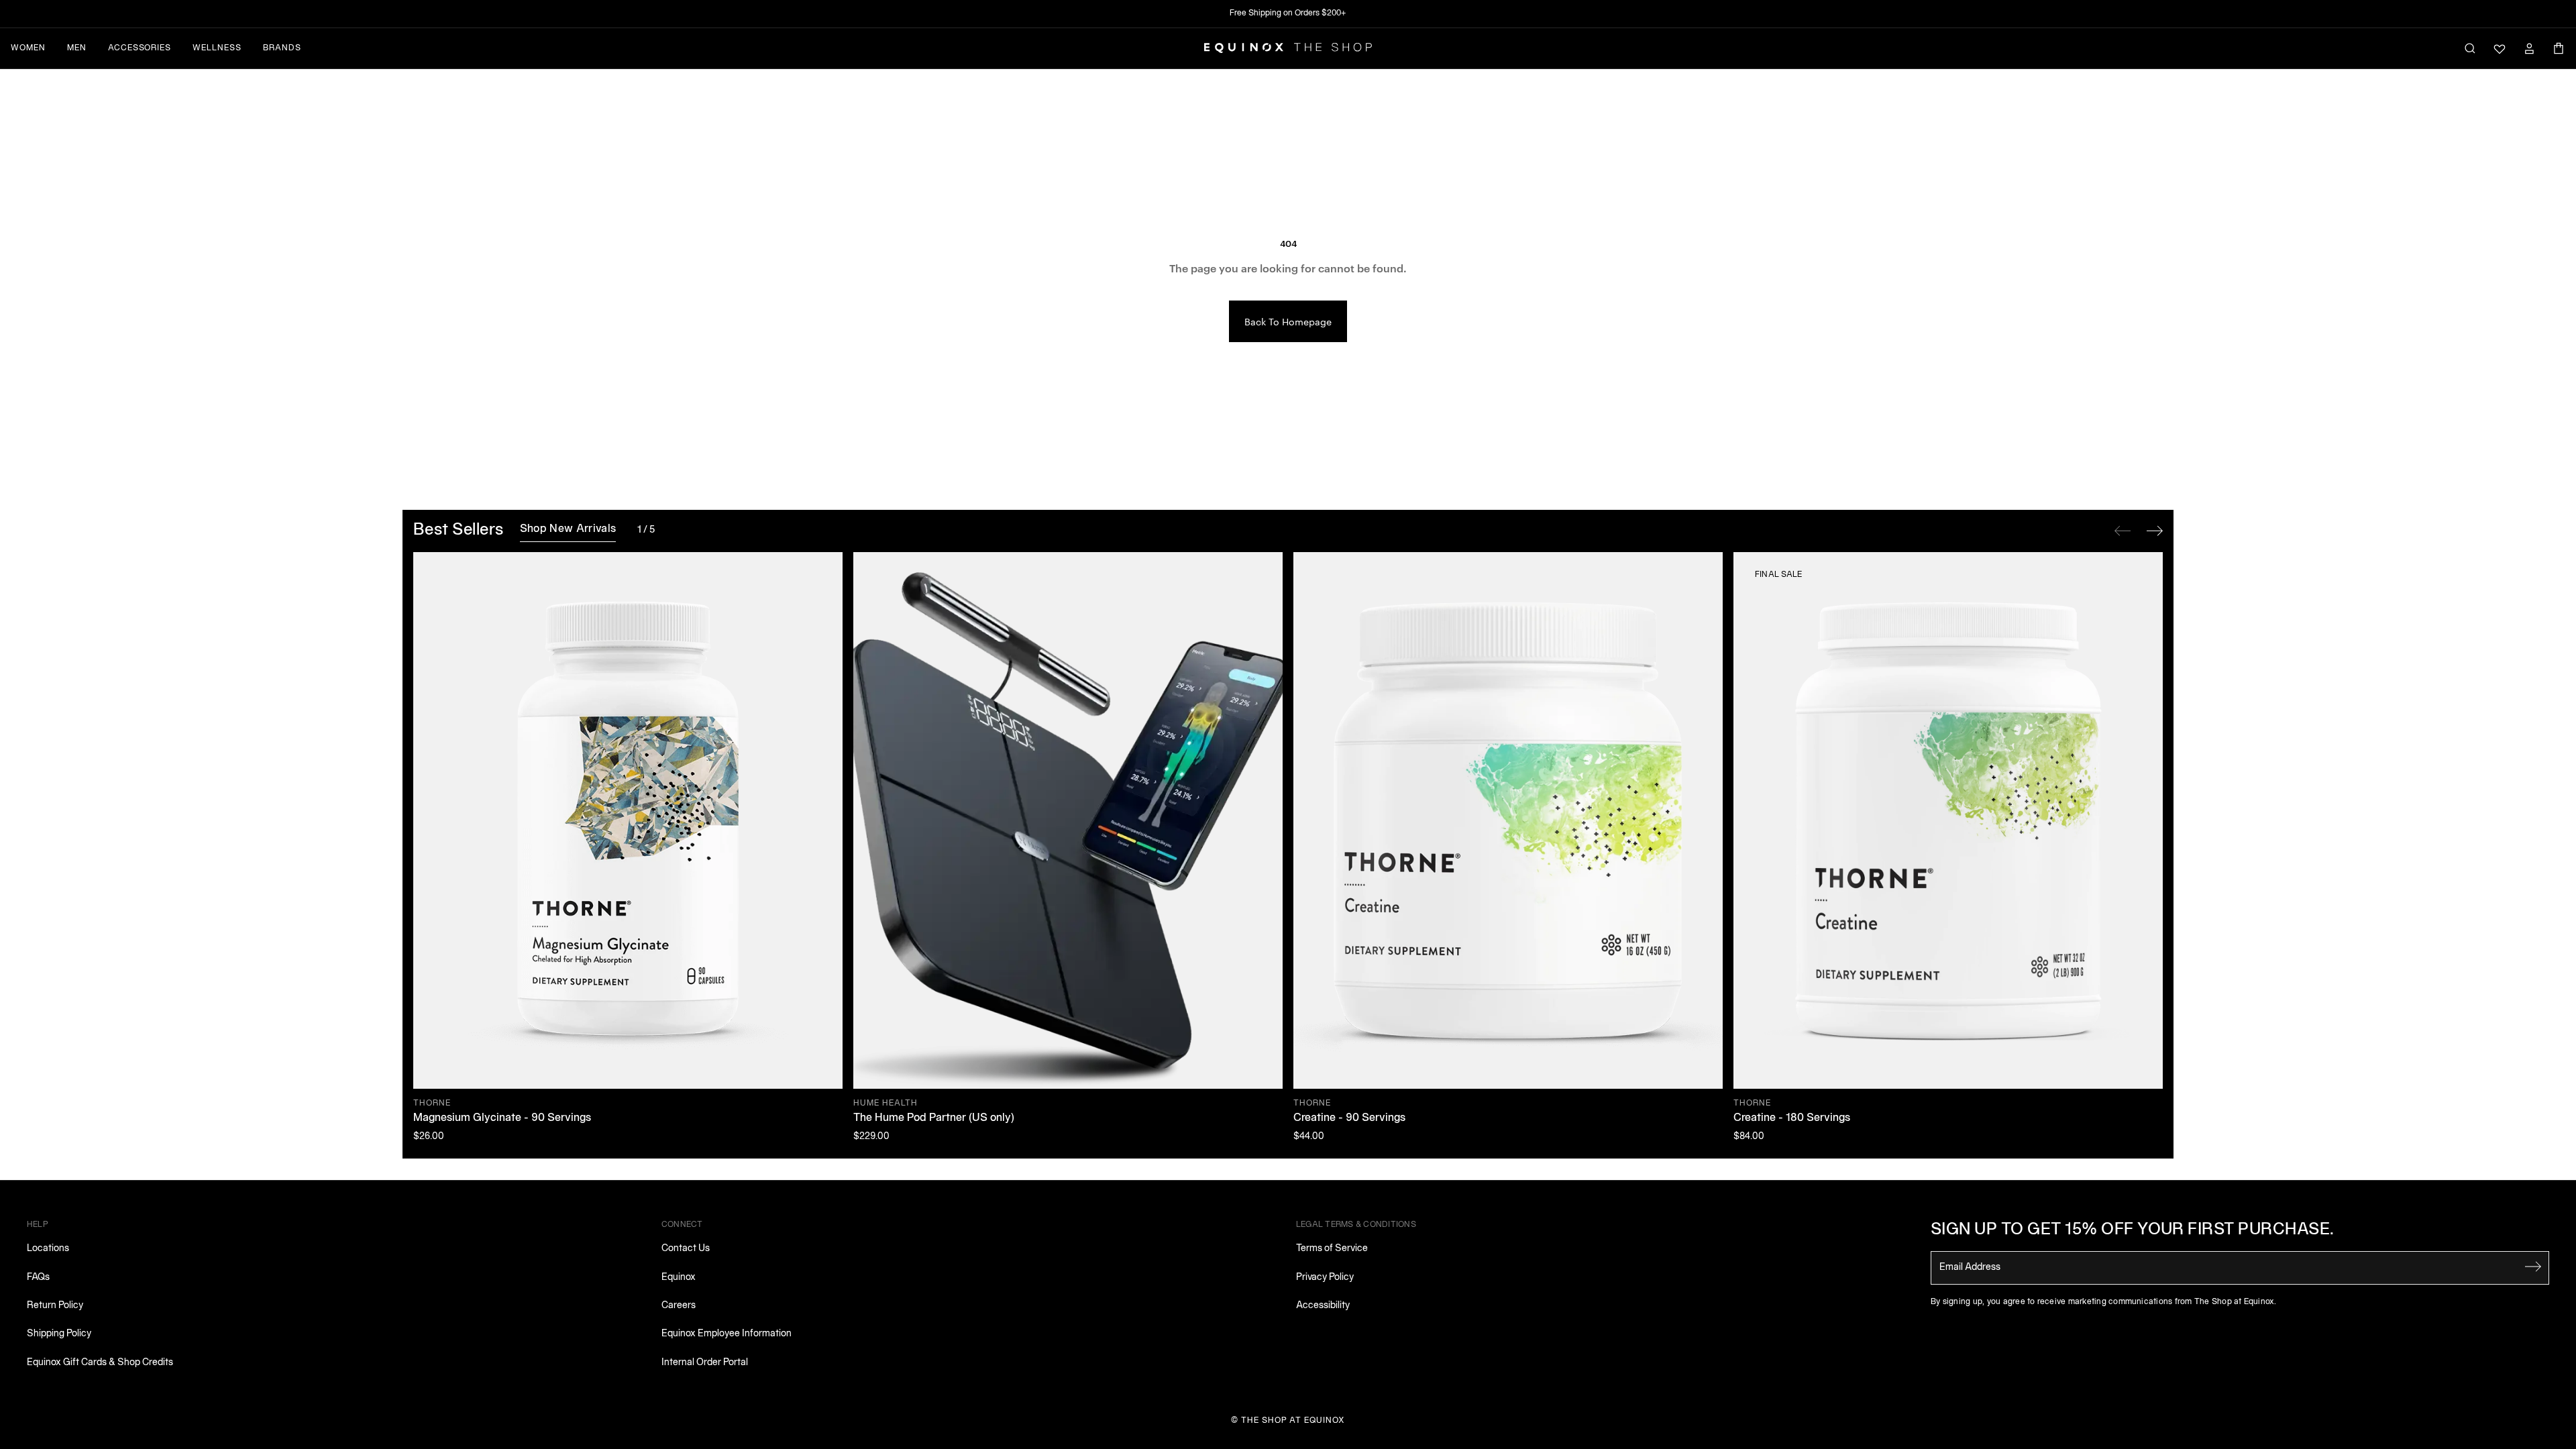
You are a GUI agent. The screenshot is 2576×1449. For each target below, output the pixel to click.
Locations (48, 1249)
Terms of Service (1332, 1249)
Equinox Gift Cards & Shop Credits (100, 1363)
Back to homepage (1288, 321)
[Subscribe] (2533, 1267)
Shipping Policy (59, 1334)
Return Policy (55, 1306)
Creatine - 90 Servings (1349, 1118)
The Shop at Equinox (1293, 1420)
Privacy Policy (1325, 1278)
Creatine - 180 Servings (1792, 1118)
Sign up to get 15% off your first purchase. (2133, 1230)
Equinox (679, 1278)
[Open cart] (2559, 48)
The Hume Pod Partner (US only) (934, 1118)
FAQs (38, 1278)
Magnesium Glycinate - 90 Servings (502, 1118)
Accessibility (1323, 1306)
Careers (679, 1306)
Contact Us (686, 1249)
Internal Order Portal (705, 1363)
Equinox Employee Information (727, 1334)
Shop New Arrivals (568, 529)
